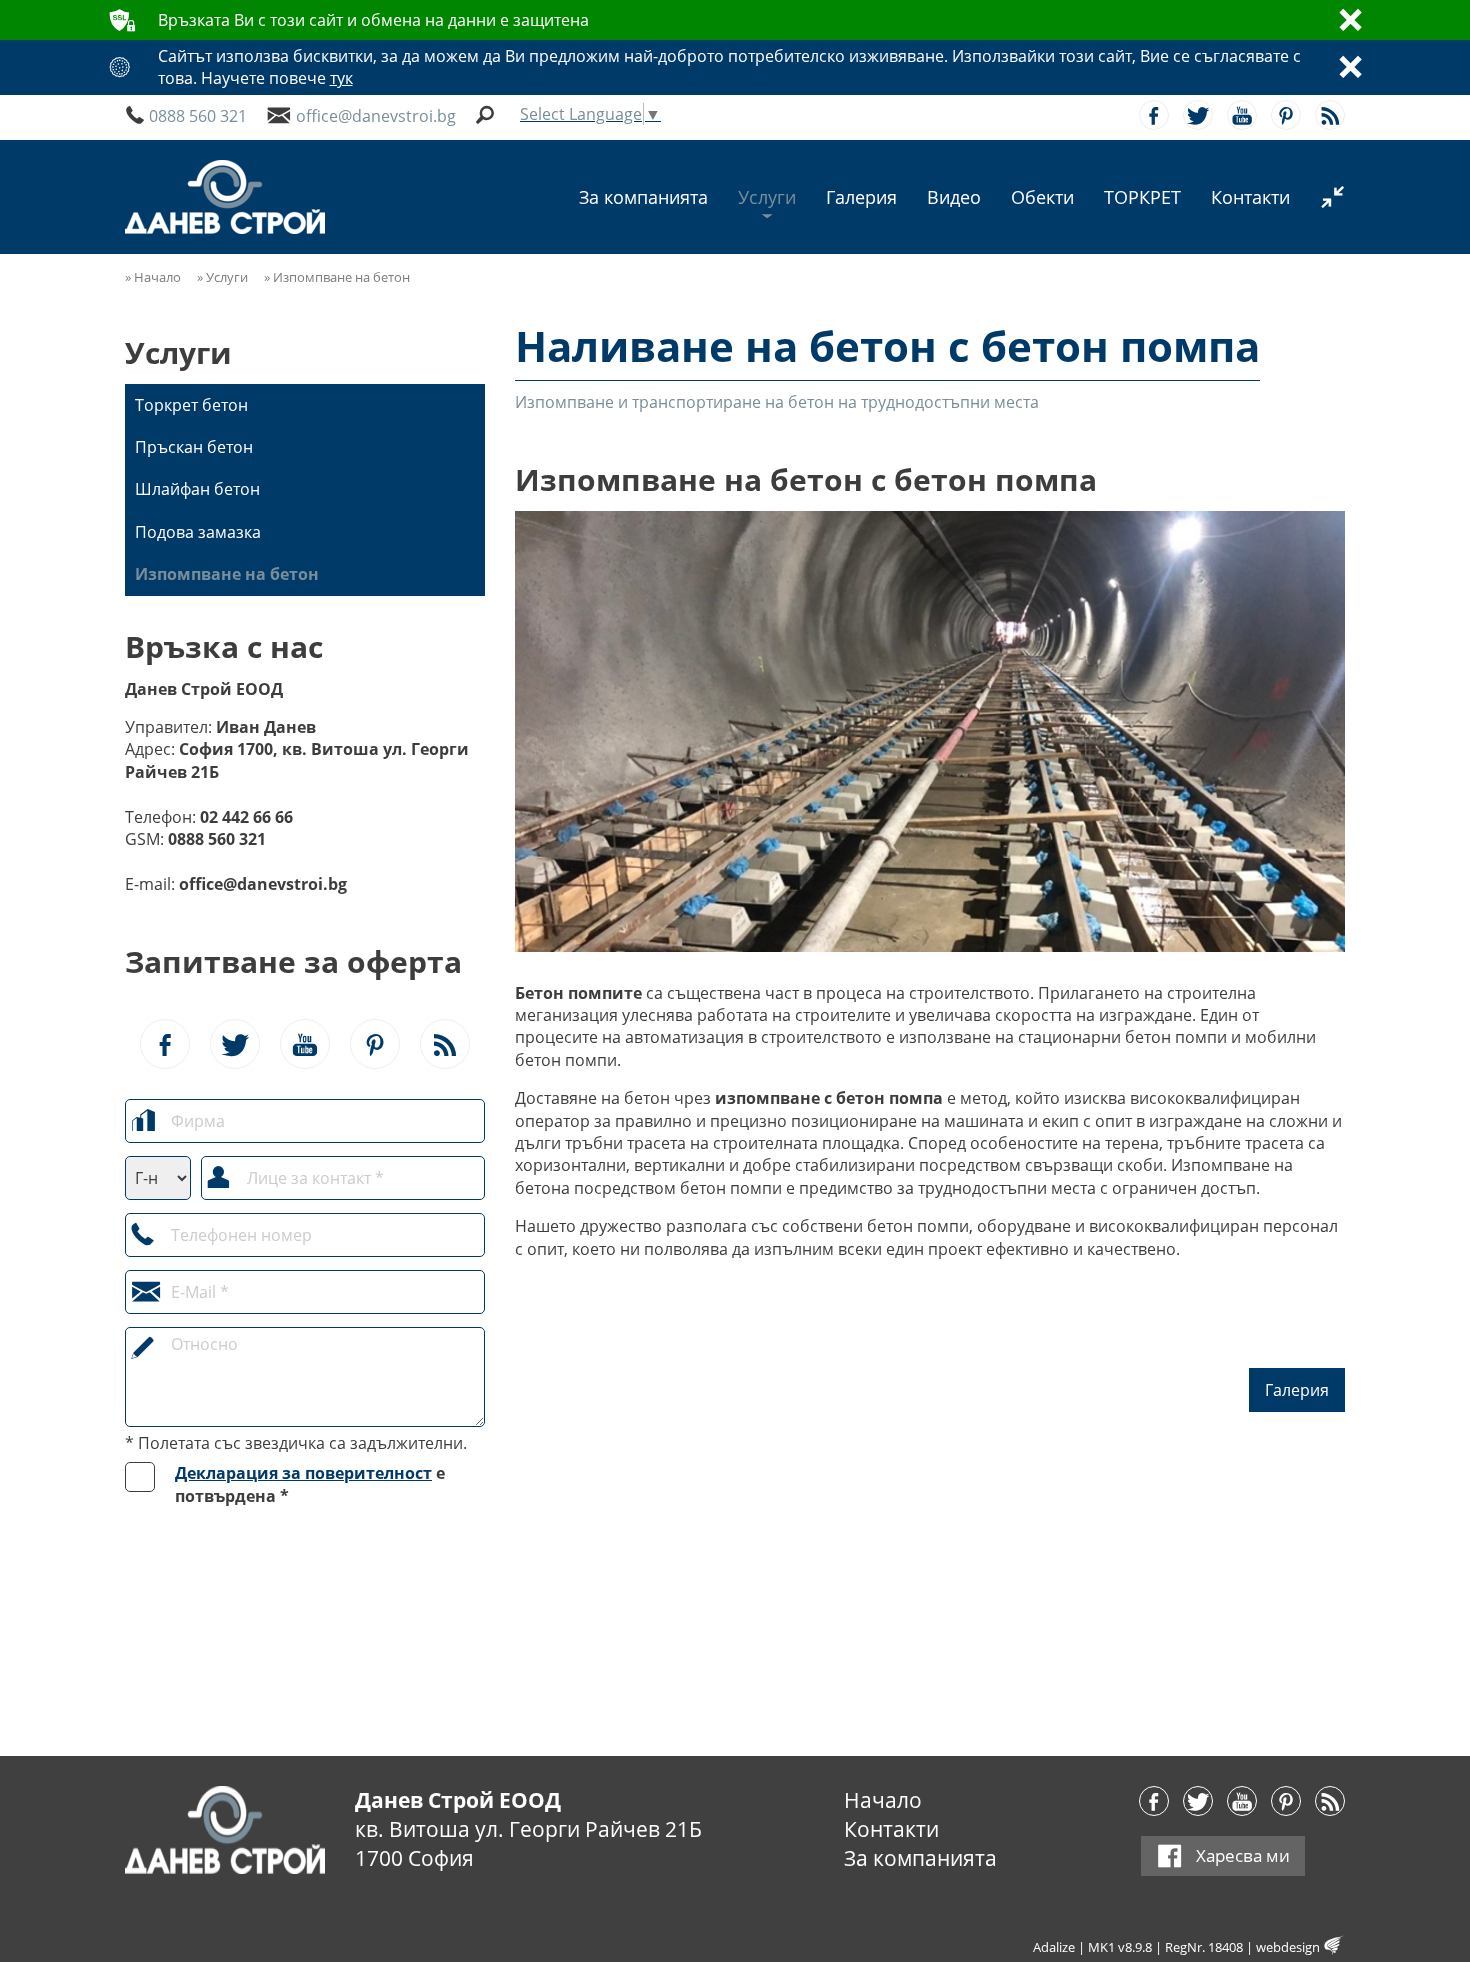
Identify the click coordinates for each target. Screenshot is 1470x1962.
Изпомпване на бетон (227, 574)
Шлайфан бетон (197, 489)
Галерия (1297, 1390)
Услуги (178, 352)
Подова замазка (198, 532)
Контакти (891, 1829)
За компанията (920, 1858)
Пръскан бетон (194, 447)
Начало (883, 1800)
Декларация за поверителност (303, 1473)
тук (341, 78)
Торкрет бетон (191, 405)
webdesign (1288, 1947)
